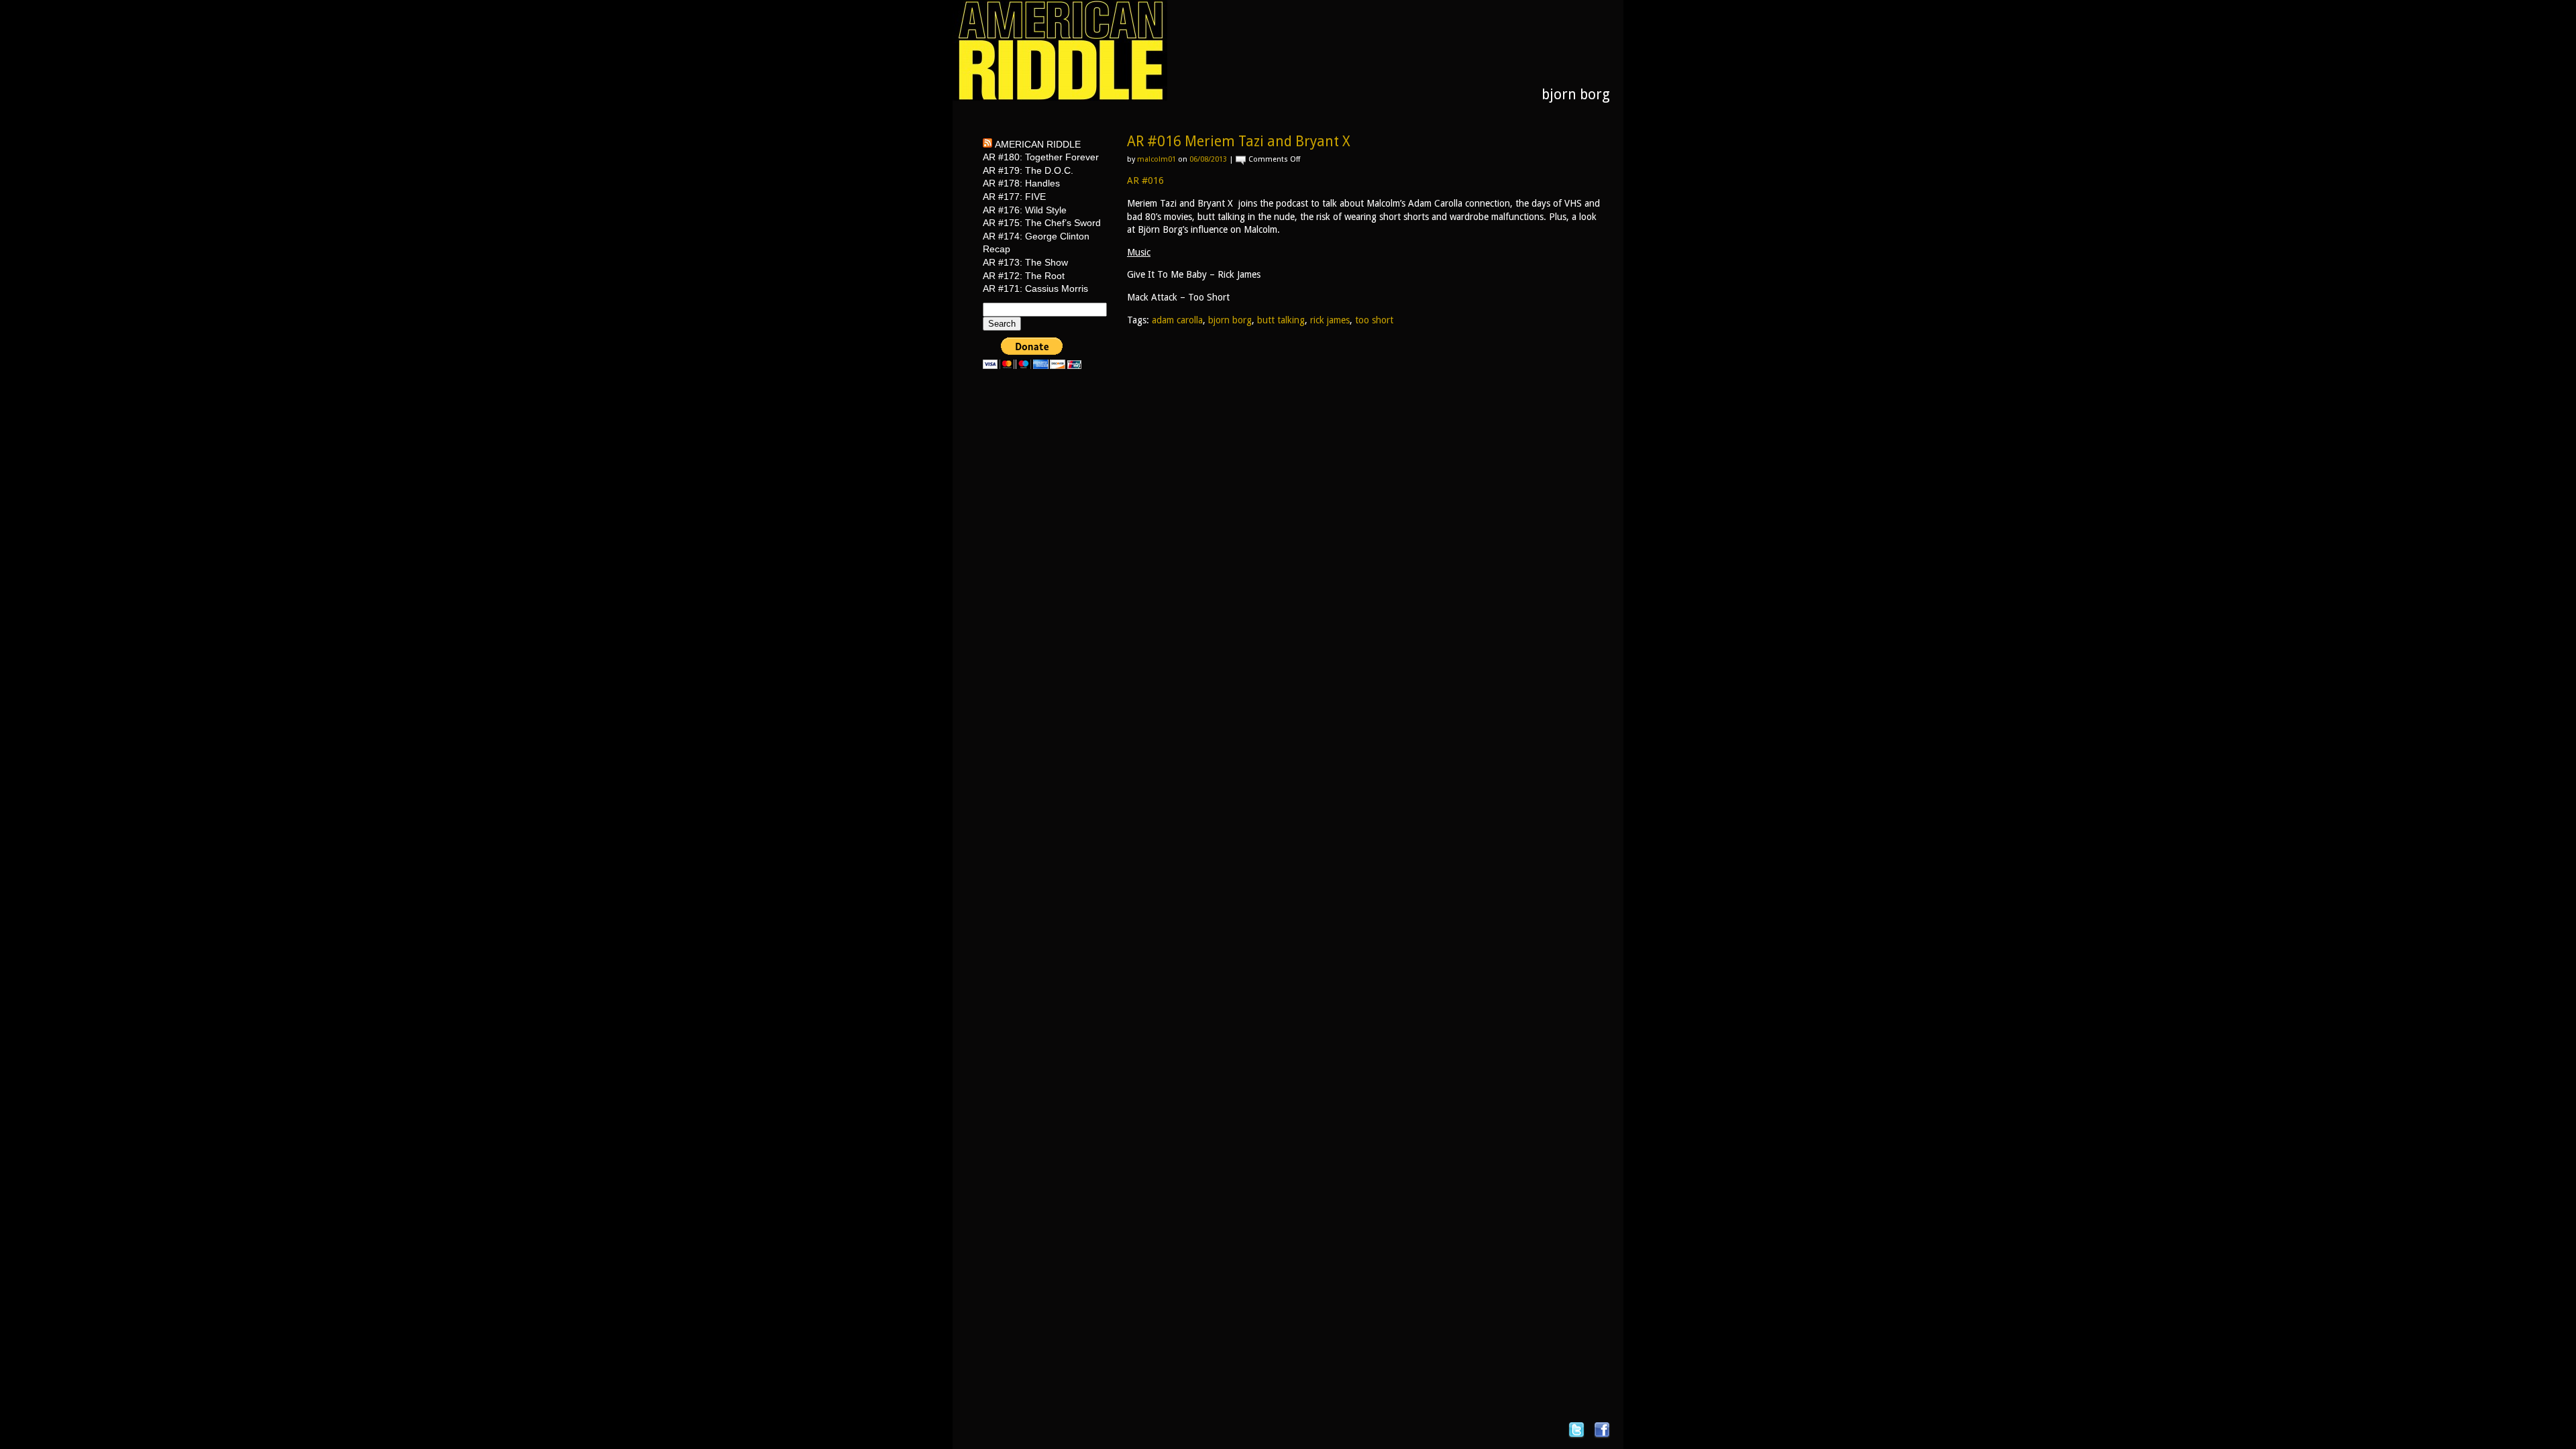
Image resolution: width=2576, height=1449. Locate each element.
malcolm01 (1157, 159)
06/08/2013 (1208, 159)
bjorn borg (1230, 320)
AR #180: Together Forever (1041, 157)
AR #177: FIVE (1014, 197)
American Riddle (1038, 144)
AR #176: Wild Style (1025, 210)
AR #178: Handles (1021, 183)
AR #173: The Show (1025, 262)
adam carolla (1177, 320)
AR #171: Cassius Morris (1035, 288)
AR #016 (1145, 180)
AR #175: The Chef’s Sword (1042, 223)
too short (1374, 320)
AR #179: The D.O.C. (1028, 170)
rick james (1330, 320)
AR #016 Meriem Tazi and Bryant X (1238, 141)
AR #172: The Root (1024, 276)
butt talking (1281, 320)
